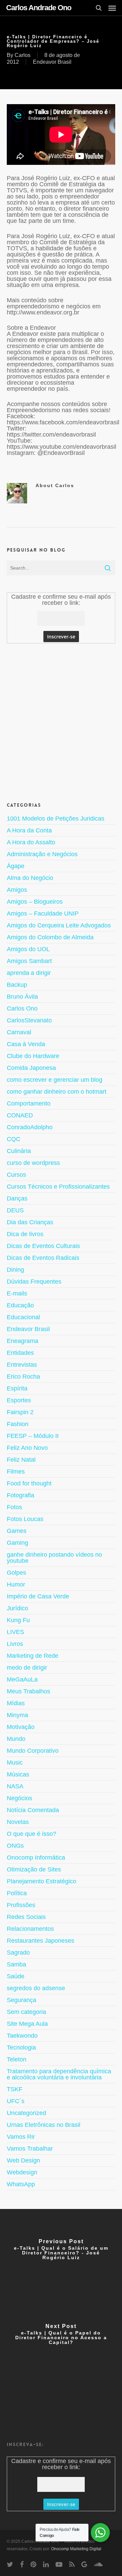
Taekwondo (22, 2036)
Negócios (19, 1798)
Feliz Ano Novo (27, 1448)
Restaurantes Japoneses (40, 1941)
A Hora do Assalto (31, 842)
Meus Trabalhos (28, 1691)
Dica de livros (25, 1234)
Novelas (18, 1822)
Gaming (17, 1543)
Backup (17, 985)
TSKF (15, 2089)
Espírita (17, 1388)
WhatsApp (21, 2184)
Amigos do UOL (28, 949)
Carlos (23, 55)
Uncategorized (26, 2113)
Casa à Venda (26, 1044)
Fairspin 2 (20, 1412)
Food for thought (29, 1483)
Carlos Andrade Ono (39, 8)
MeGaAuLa (22, 1679)
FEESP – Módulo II (33, 1436)
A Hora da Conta (29, 830)
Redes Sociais (26, 1917)
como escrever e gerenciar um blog (55, 1080)
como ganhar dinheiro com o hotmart (57, 1092)
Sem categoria (26, 2012)
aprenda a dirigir (29, 973)
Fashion (18, 1424)
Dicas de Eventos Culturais (43, 1246)
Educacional (23, 1317)
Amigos (17, 890)
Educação (20, 1305)
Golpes (16, 1573)
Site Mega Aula (27, 2024)
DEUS (15, 1210)
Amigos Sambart (29, 961)
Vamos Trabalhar (30, 2149)
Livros (15, 1644)
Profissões (21, 1905)
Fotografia (21, 1495)
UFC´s (16, 2101)
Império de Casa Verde (38, 1596)
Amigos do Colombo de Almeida (50, 937)
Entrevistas (22, 1365)
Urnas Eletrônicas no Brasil (44, 2125)
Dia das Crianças (30, 1222)
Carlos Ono (22, 1008)
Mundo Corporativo (33, 1751)
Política (17, 1893)
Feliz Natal (21, 1460)
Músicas (18, 1774)
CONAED (20, 1115)
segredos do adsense (36, 1988)
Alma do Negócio (30, 878)
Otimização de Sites (34, 1869)
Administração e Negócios (42, 854)
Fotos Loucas (25, 1519)
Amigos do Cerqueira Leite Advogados (59, 925)
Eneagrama (23, 1341)
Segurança (22, 2000)
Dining (15, 1270)
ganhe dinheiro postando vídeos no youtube (54, 1558)
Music (15, 1763)
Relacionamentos (30, 1929)
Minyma (17, 1715)
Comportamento (29, 1103)
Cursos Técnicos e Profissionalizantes (58, 1187)
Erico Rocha (23, 1377)
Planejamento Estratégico (42, 1881)
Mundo (16, 1739)
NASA (15, 1786)
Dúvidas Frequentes (34, 1282)
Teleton (17, 2059)
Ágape (16, 866)
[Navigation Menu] (112, 8)
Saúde (16, 1976)
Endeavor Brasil (52, 62)
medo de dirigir (27, 1668)
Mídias (16, 1703)
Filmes (16, 1472)
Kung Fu (18, 1620)
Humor (16, 1584)
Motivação (21, 1727)
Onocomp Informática (36, 1858)
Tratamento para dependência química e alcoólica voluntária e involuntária (59, 2074)
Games (17, 1531)
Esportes (19, 1400)
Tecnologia (21, 2048)
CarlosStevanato (29, 1020)
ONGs (15, 1846)
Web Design (23, 2160)
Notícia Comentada (33, 1810)
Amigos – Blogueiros (35, 902)
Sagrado (18, 1953)
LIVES (15, 1632)
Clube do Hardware (33, 1056)
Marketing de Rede (33, 1656)
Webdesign (22, 2172)
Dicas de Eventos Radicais (43, 1258)
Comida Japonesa (31, 1068)
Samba (16, 1964)
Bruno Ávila (22, 997)
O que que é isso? (32, 1834)
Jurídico (17, 1608)
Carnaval (19, 1032)
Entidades (20, 1353)
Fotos (14, 1507)
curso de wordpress (33, 1163)
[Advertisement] (61, 722)
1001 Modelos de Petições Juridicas (56, 819)
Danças (17, 1198)
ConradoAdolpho (30, 1127)
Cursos (16, 1175)
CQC (14, 1139)
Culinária (19, 1151)
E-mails (17, 1293)
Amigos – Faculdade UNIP (43, 914)
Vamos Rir (21, 2137)
